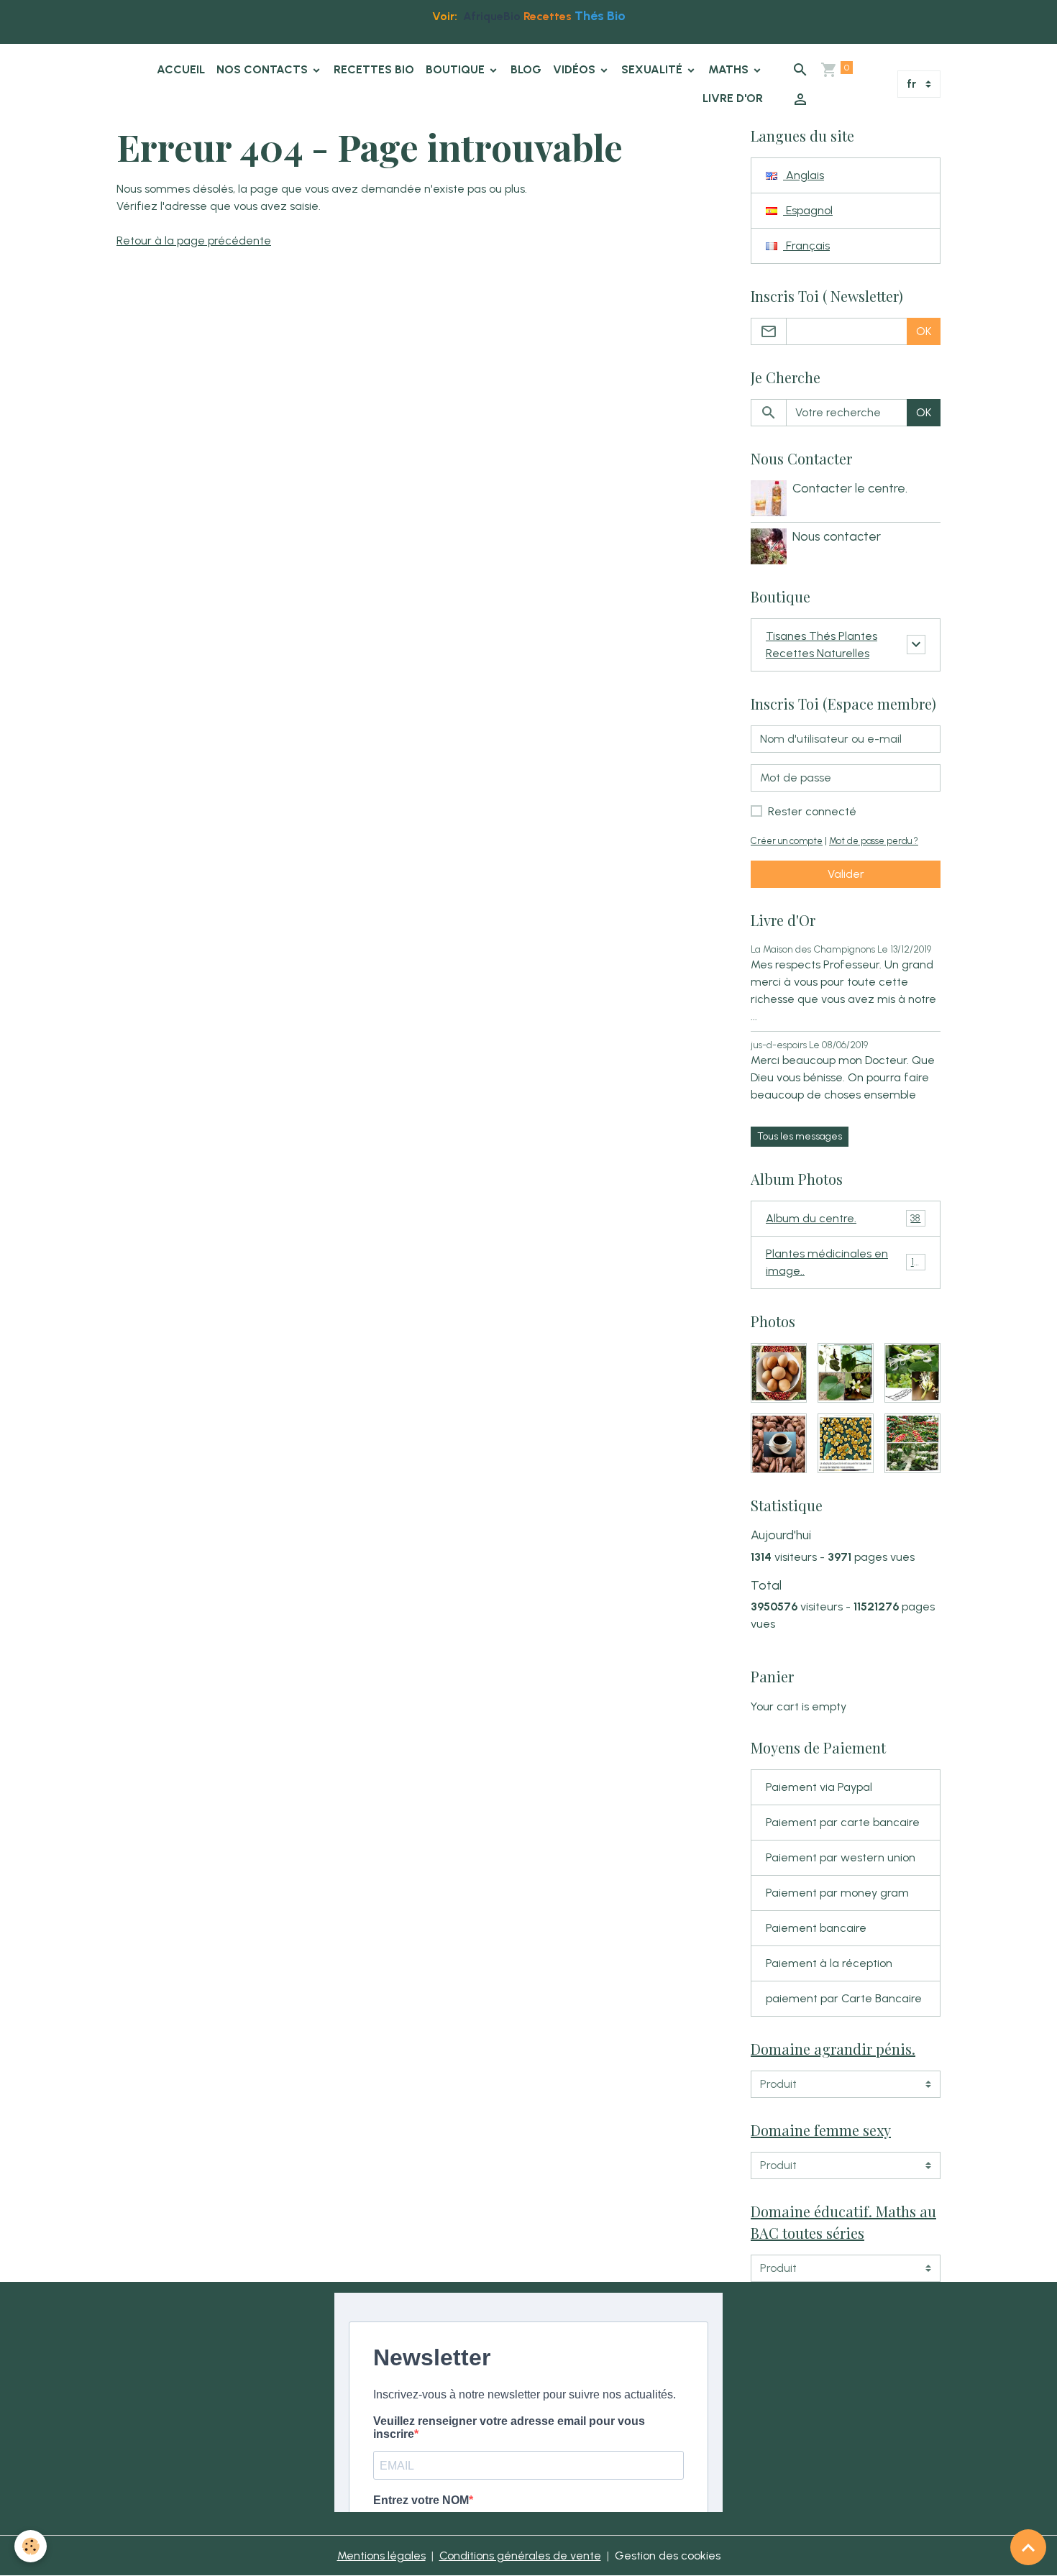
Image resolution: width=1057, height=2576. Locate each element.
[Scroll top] (1028, 2547)
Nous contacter (837, 536)
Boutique (457, 69)
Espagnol (808, 210)
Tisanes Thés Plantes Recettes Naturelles (822, 645)
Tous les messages (800, 1136)
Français (806, 246)
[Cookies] (31, 2546)
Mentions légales (381, 2556)
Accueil (181, 69)
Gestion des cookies (668, 2556)
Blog (526, 69)
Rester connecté (812, 811)
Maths (730, 69)
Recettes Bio (374, 69)
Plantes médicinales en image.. (844, 1262)
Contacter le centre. (850, 488)
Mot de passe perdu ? (874, 841)
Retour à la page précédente (194, 240)
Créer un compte (787, 841)
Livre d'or (733, 98)
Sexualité (653, 69)
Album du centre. (843, 1218)
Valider (846, 874)
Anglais (804, 175)
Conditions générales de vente (520, 2556)
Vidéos (576, 69)
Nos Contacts (264, 69)
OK (924, 331)
